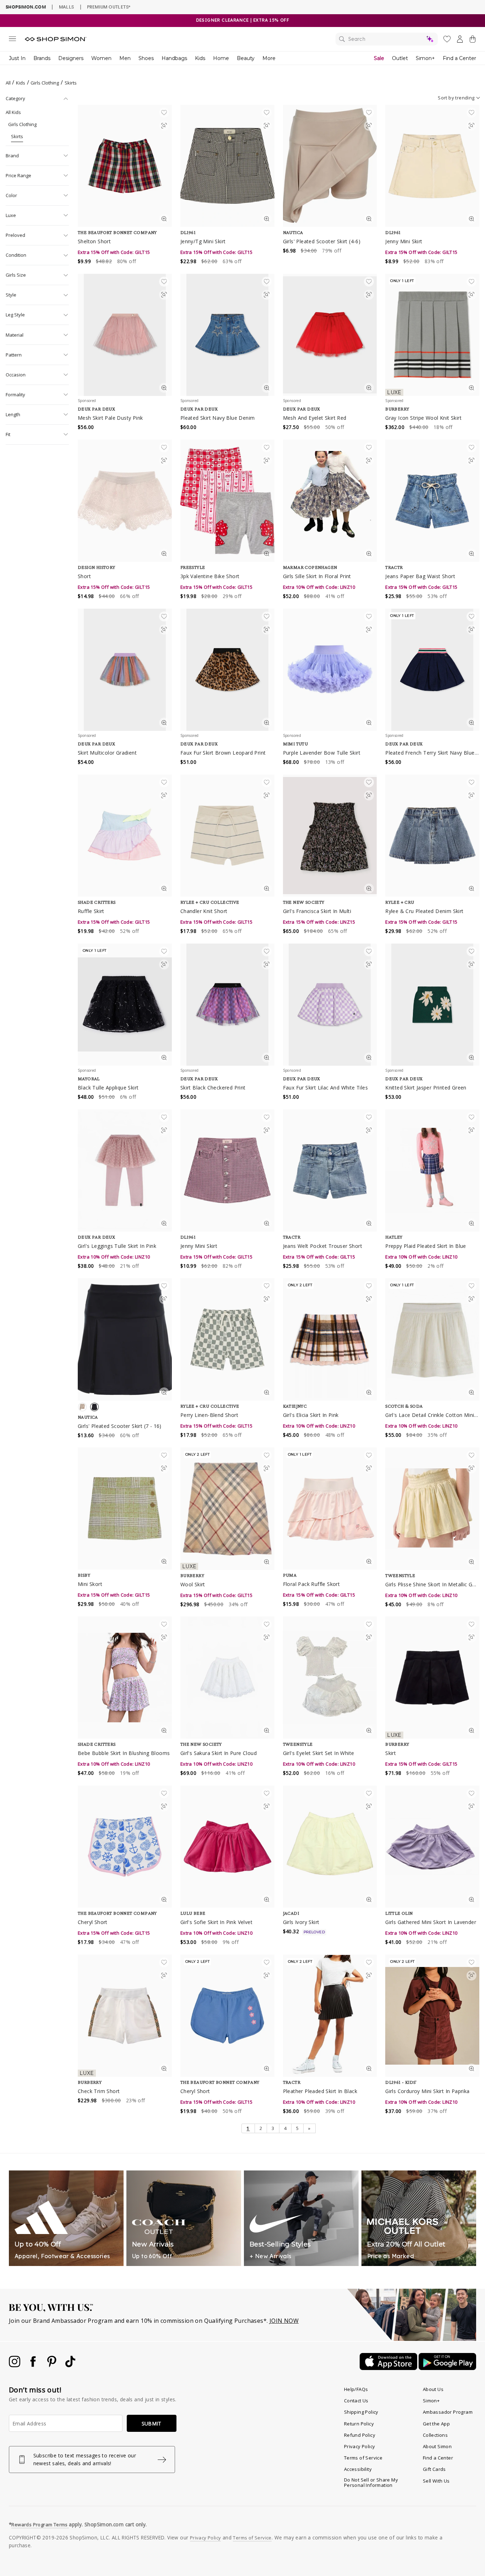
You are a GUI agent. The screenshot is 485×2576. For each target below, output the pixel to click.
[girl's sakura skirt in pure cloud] (227, 1678)
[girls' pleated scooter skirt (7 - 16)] (125, 1339)
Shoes (146, 58)
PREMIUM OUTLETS (109, 7)
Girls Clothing (45, 83)
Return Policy (359, 2424)
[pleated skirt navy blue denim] (227, 335)
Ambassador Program (448, 2412)
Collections (435, 2435)
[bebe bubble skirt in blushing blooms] (125, 1678)
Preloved (15, 235)
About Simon (437, 2446)
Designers (71, 58)
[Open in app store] (389, 2368)
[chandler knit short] (227, 836)
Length (13, 414)
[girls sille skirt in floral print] (330, 501)
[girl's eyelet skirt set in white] (330, 1678)
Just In (17, 58)
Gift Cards (434, 2469)
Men (125, 58)
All (8, 83)
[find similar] (164, 127)
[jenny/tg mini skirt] (227, 166)
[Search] (387, 39)
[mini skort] (125, 1509)
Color (11, 195)
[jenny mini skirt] (432, 166)
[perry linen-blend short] (227, 1339)
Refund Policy (360, 2435)
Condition (16, 255)
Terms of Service (363, 2458)
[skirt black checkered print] (227, 1005)
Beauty (246, 58)
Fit (8, 434)
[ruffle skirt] (125, 836)
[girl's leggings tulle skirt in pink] (125, 1170)
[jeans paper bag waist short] (432, 501)
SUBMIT (152, 2423)
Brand (12, 156)
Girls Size (16, 275)
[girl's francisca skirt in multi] (330, 836)
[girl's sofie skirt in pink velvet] (227, 1847)
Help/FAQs (356, 2389)
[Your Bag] (473, 40)
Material (15, 335)
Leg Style (15, 315)
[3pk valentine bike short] (227, 501)
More (269, 58)
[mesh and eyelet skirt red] (330, 335)
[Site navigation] (12, 40)
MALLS (67, 7)
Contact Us (356, 2401)
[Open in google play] (447, 2368)
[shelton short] (125, 166)
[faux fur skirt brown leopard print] (227, 670)
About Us (433, 2389)
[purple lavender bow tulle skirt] (330, 670)
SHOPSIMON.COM (26, 7)
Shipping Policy (361, 2412)
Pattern (14, 355)
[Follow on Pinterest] (53, 2365)
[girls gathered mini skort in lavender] (432, 1847)
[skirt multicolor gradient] (125, 670)
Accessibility (358, 2469)
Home (221, 58)
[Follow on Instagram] (15, 2365)
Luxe (11, 215)
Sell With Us (436, 2481)
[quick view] (164, 220)
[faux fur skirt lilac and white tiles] (330, 1005)
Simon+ (425, 58)
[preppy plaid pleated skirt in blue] (432, 1170)
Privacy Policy (360, 2446)
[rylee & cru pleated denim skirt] (432, 836)
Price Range (18, 175)
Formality (15, 395)
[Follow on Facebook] (34, 2365)
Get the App (436, 2424)
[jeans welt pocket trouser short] (330, 1170)
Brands (42, 58)
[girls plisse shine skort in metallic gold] (432, 1509)
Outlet (400, 58)
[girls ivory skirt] (330, 1847)
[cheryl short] (125, 1847)
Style (11, 295)
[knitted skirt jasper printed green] (432, 1005)
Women (101, 58)
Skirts (17, 136)
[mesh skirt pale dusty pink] (125, 335)
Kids (200, 58)
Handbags (174, 58)
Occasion (16, 375)
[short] (125, 501)
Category (15, 98)
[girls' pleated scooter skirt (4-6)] (330, 166)
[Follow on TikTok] (70, 2365)
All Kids (13, 112)
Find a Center (459, 58)
